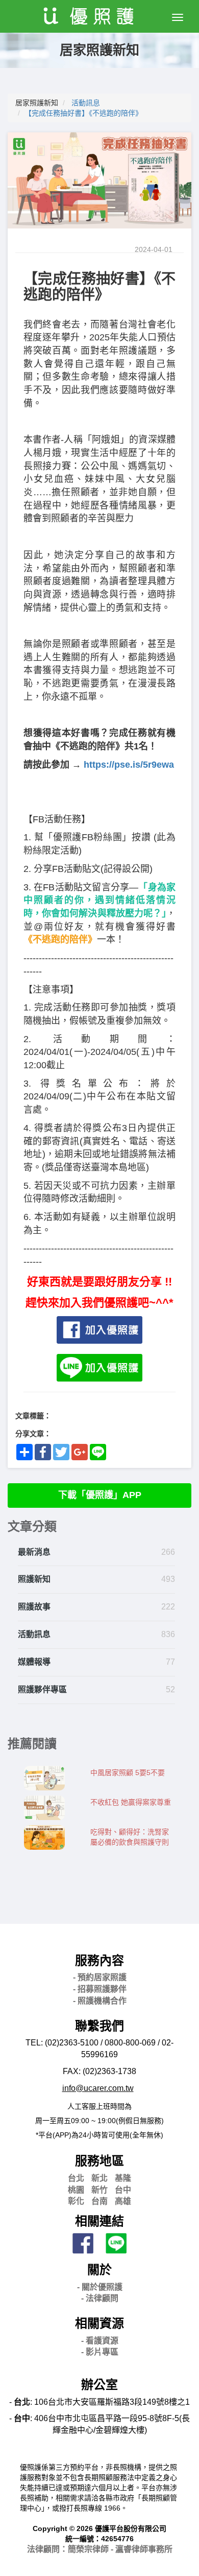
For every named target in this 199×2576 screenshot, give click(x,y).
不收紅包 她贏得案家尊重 (131, 1802)
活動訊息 (86, 103)
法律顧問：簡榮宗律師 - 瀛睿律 (100, 2549)
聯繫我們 (99, 2026)
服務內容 (99, 1960)
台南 (99, 2201)
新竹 (99, 2190)
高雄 (123, 2201)
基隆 (123, 2178)
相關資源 (99, 2323)
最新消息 (34, 1552)
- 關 (100, 2287)
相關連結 (99, 2221)
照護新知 (34, 1579)
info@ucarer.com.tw (98, 2088)
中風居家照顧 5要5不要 (128, 1773)
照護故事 (34, 1607)
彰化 (76, 2201)
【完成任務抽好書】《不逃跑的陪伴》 (83, 113)
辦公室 (99, 2385)
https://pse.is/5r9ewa (129, 765)
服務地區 (99, 2161)
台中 (123, 2190)
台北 (76, 2178)
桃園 (76, 2190)
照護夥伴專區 (42, 1689)
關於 (99, 2270)
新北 (99, 2178)
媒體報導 (34, 1662)
